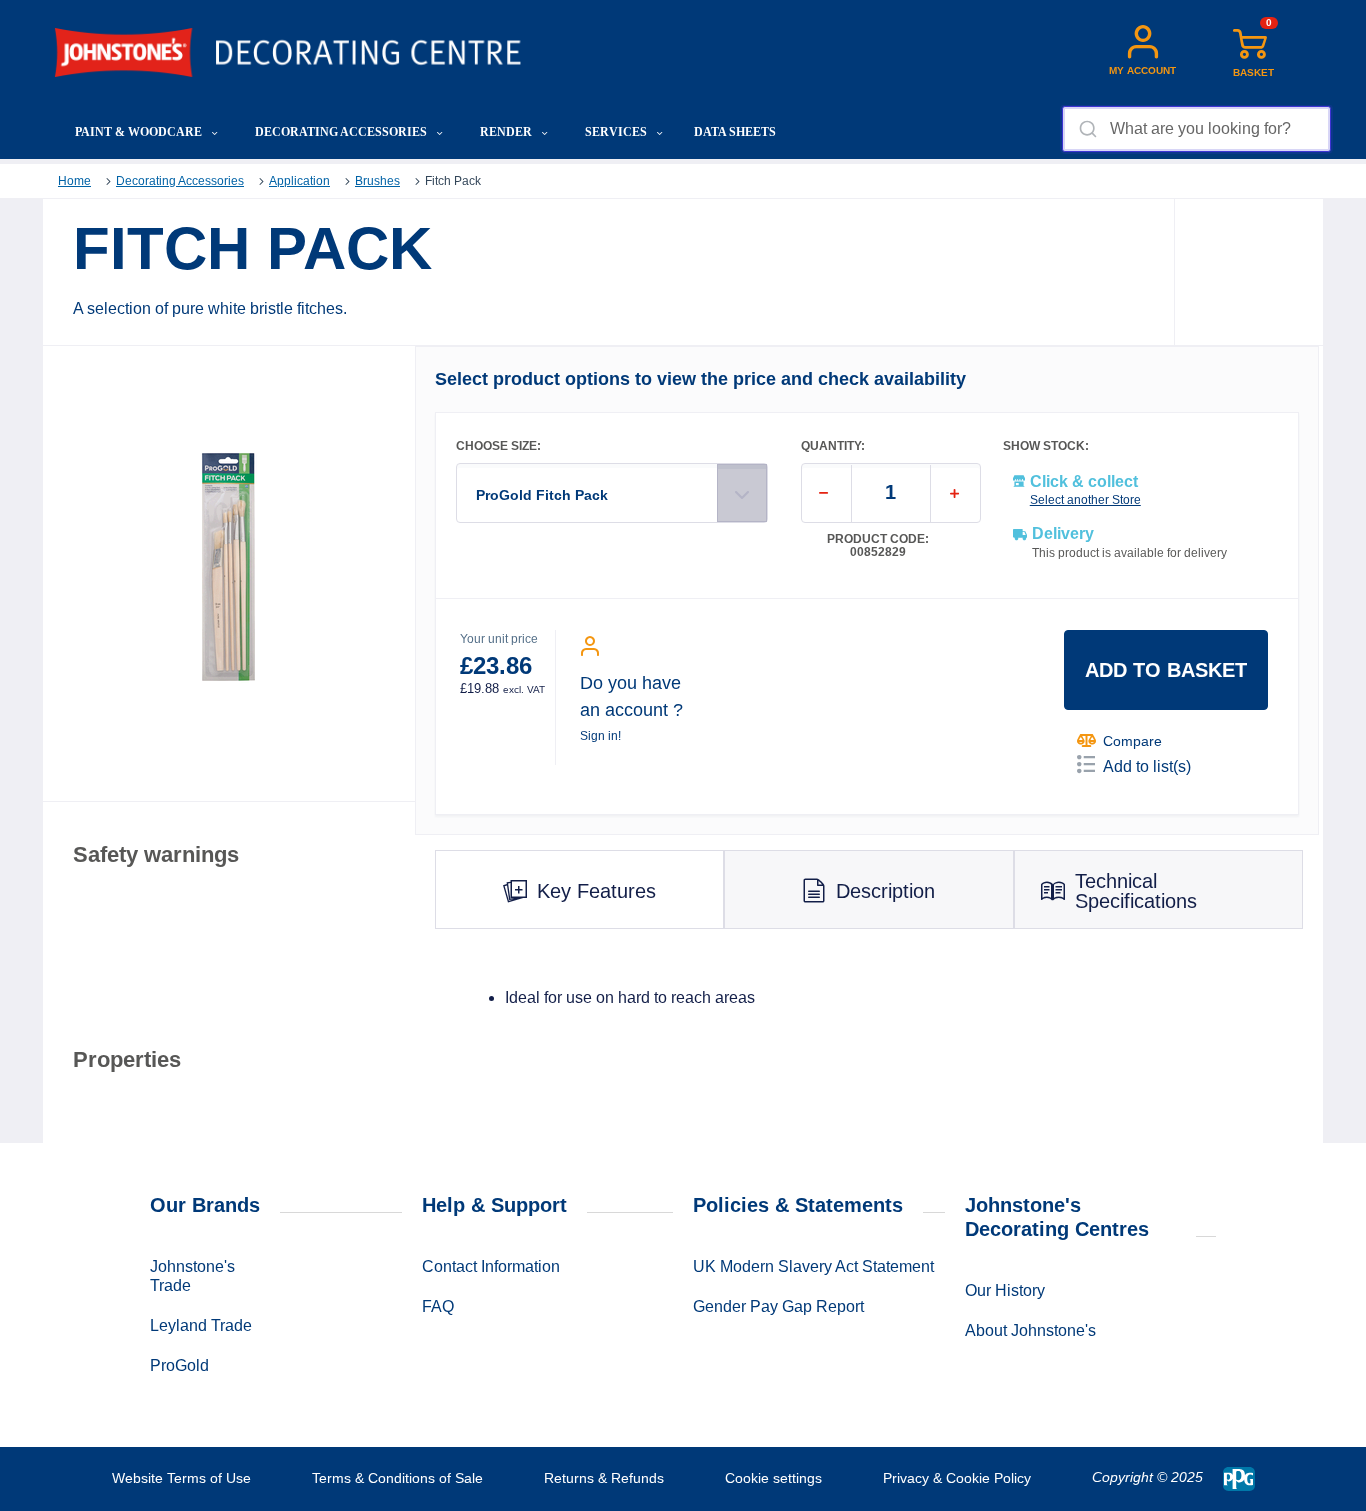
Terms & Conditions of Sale (397, 1478)
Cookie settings (773, 1478)
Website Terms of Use (181, 1478)
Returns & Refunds (604, 1478)
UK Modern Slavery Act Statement (813, 1266)
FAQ (438, 1306)
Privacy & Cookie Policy (957, 1478)
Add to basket (1166, 670)
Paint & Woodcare (140, 132)
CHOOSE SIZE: (498, 446)
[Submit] (1086, 129)
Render (507, 132)
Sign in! (600, 736)
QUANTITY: (833, 446)
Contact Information (491, 1266)
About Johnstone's (1030, 1330)
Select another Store (1085, 500)
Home (74, 181)
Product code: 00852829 (878, 546)
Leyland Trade (201, 1325)
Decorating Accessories (342, 132)
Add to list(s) (1147, 766)
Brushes (377, 181)
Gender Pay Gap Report (778, 1306)
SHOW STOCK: (1046, 446)
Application (299, 181)
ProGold (179, 1365)
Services (617, 132)
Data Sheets (735, 132)
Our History (1005, 1290)
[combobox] (1196, 129)
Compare (1132, 741)
